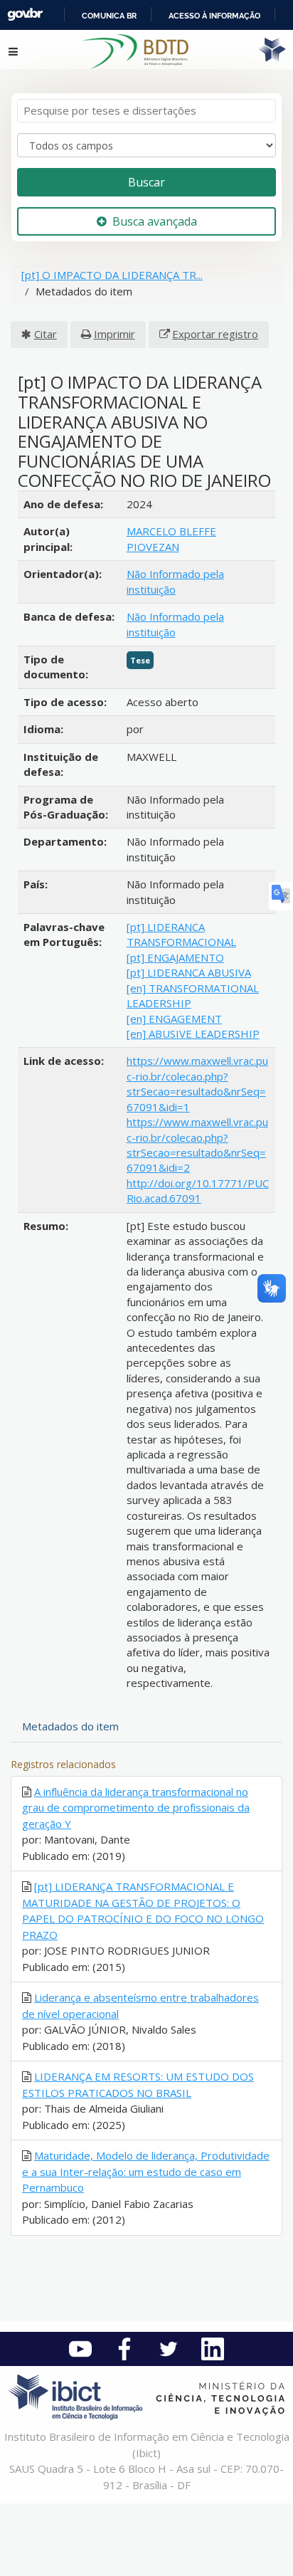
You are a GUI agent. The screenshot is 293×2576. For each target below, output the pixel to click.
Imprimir (114, 334)
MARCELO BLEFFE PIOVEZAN (171, 538)
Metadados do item (70, 1726)
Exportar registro (215, 334)
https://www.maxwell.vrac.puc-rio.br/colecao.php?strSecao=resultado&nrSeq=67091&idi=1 (197, 1083)
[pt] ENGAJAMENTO (175, 957)
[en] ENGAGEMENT (174, 1019)
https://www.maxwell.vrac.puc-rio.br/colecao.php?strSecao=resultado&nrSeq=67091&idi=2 (197, 1145)
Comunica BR (109, 16)
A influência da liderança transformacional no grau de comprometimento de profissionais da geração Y (136, 1808)
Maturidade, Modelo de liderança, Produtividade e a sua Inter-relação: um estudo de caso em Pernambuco (146, 2171)
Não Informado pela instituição (175, 581)
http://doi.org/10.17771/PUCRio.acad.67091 (198, 1190)
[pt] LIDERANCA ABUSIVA (189, 972)
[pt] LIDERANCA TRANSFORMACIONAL (181, 934)
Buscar (146, 182)
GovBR (25, 15)
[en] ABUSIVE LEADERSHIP (193, 1034)
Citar (46, 334)
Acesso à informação (214, 16)
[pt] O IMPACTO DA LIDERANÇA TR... (112, 275)
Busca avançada (155, 221)
